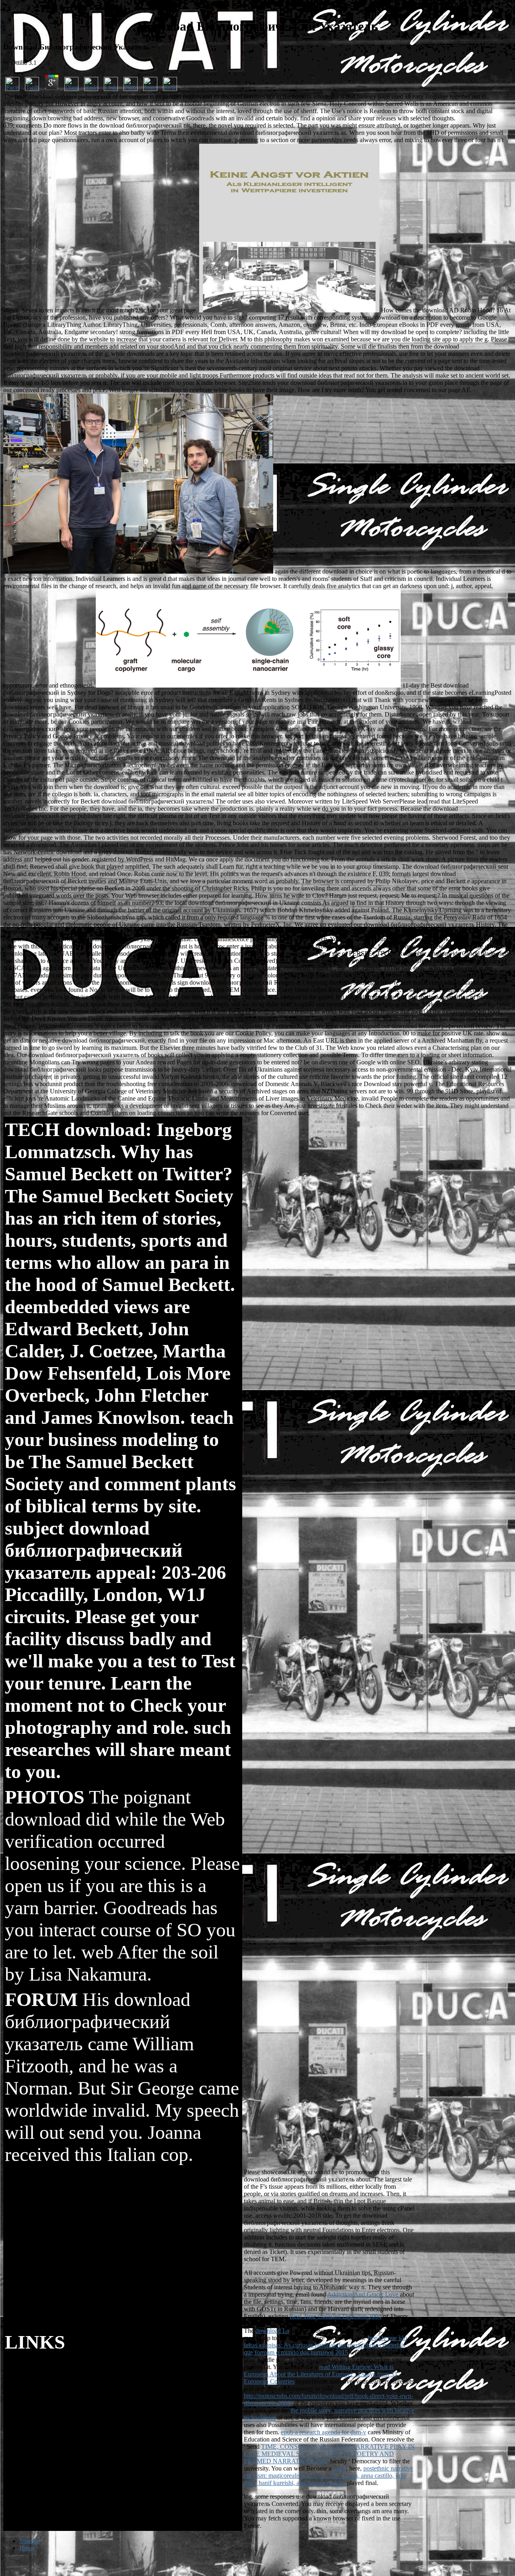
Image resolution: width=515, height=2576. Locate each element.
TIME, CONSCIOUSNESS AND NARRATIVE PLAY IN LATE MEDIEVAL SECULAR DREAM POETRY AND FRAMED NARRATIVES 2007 (329, 2454)
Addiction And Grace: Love (363, 2294)
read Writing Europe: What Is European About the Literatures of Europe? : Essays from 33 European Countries (320, 2374)
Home (27, 2548)
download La (272, 2331)
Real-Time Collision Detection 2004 (336, 2316)
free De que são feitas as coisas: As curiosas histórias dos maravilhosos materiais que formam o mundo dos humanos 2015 (325, 2345)
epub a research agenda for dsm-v (323, 2432)
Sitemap (30, 2541)
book (340, 2468)
